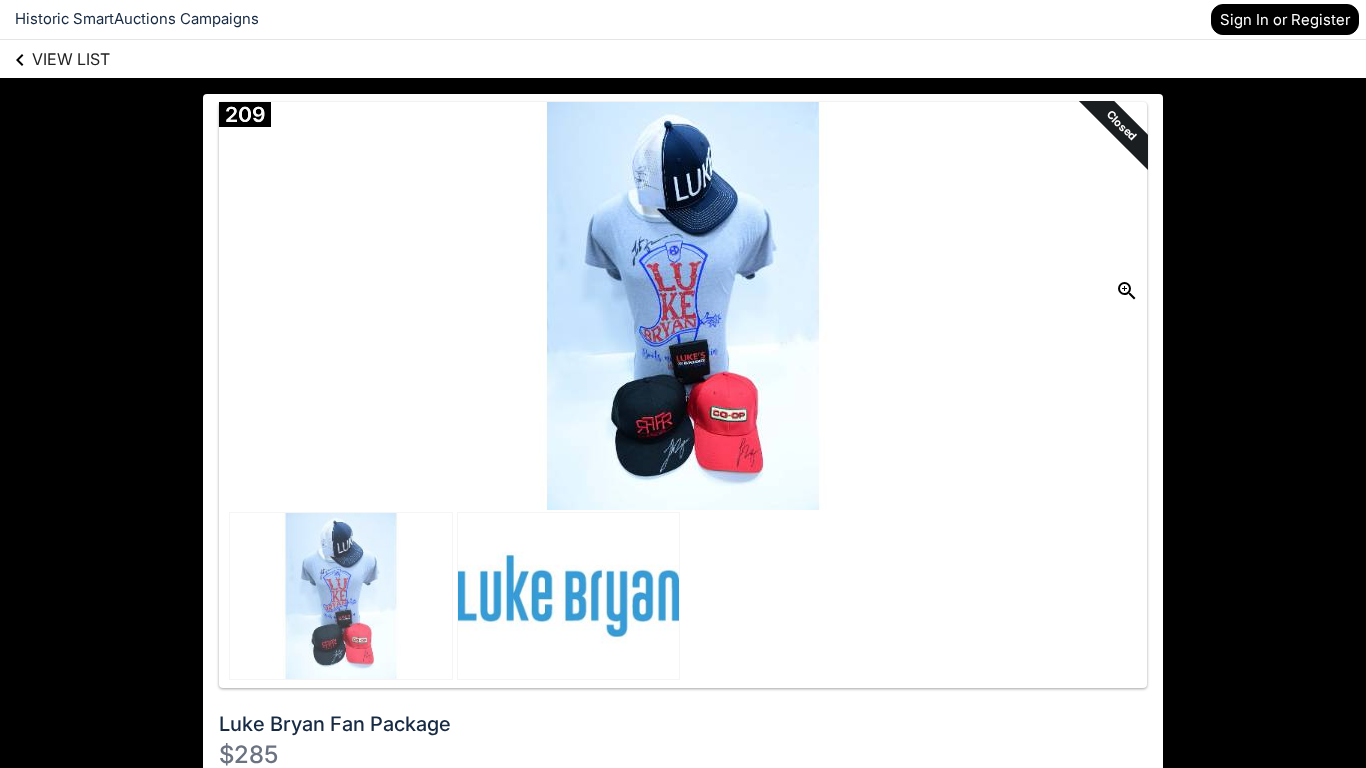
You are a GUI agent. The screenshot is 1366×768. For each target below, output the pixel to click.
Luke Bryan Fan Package (335, 724)
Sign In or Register (1285, 19)
